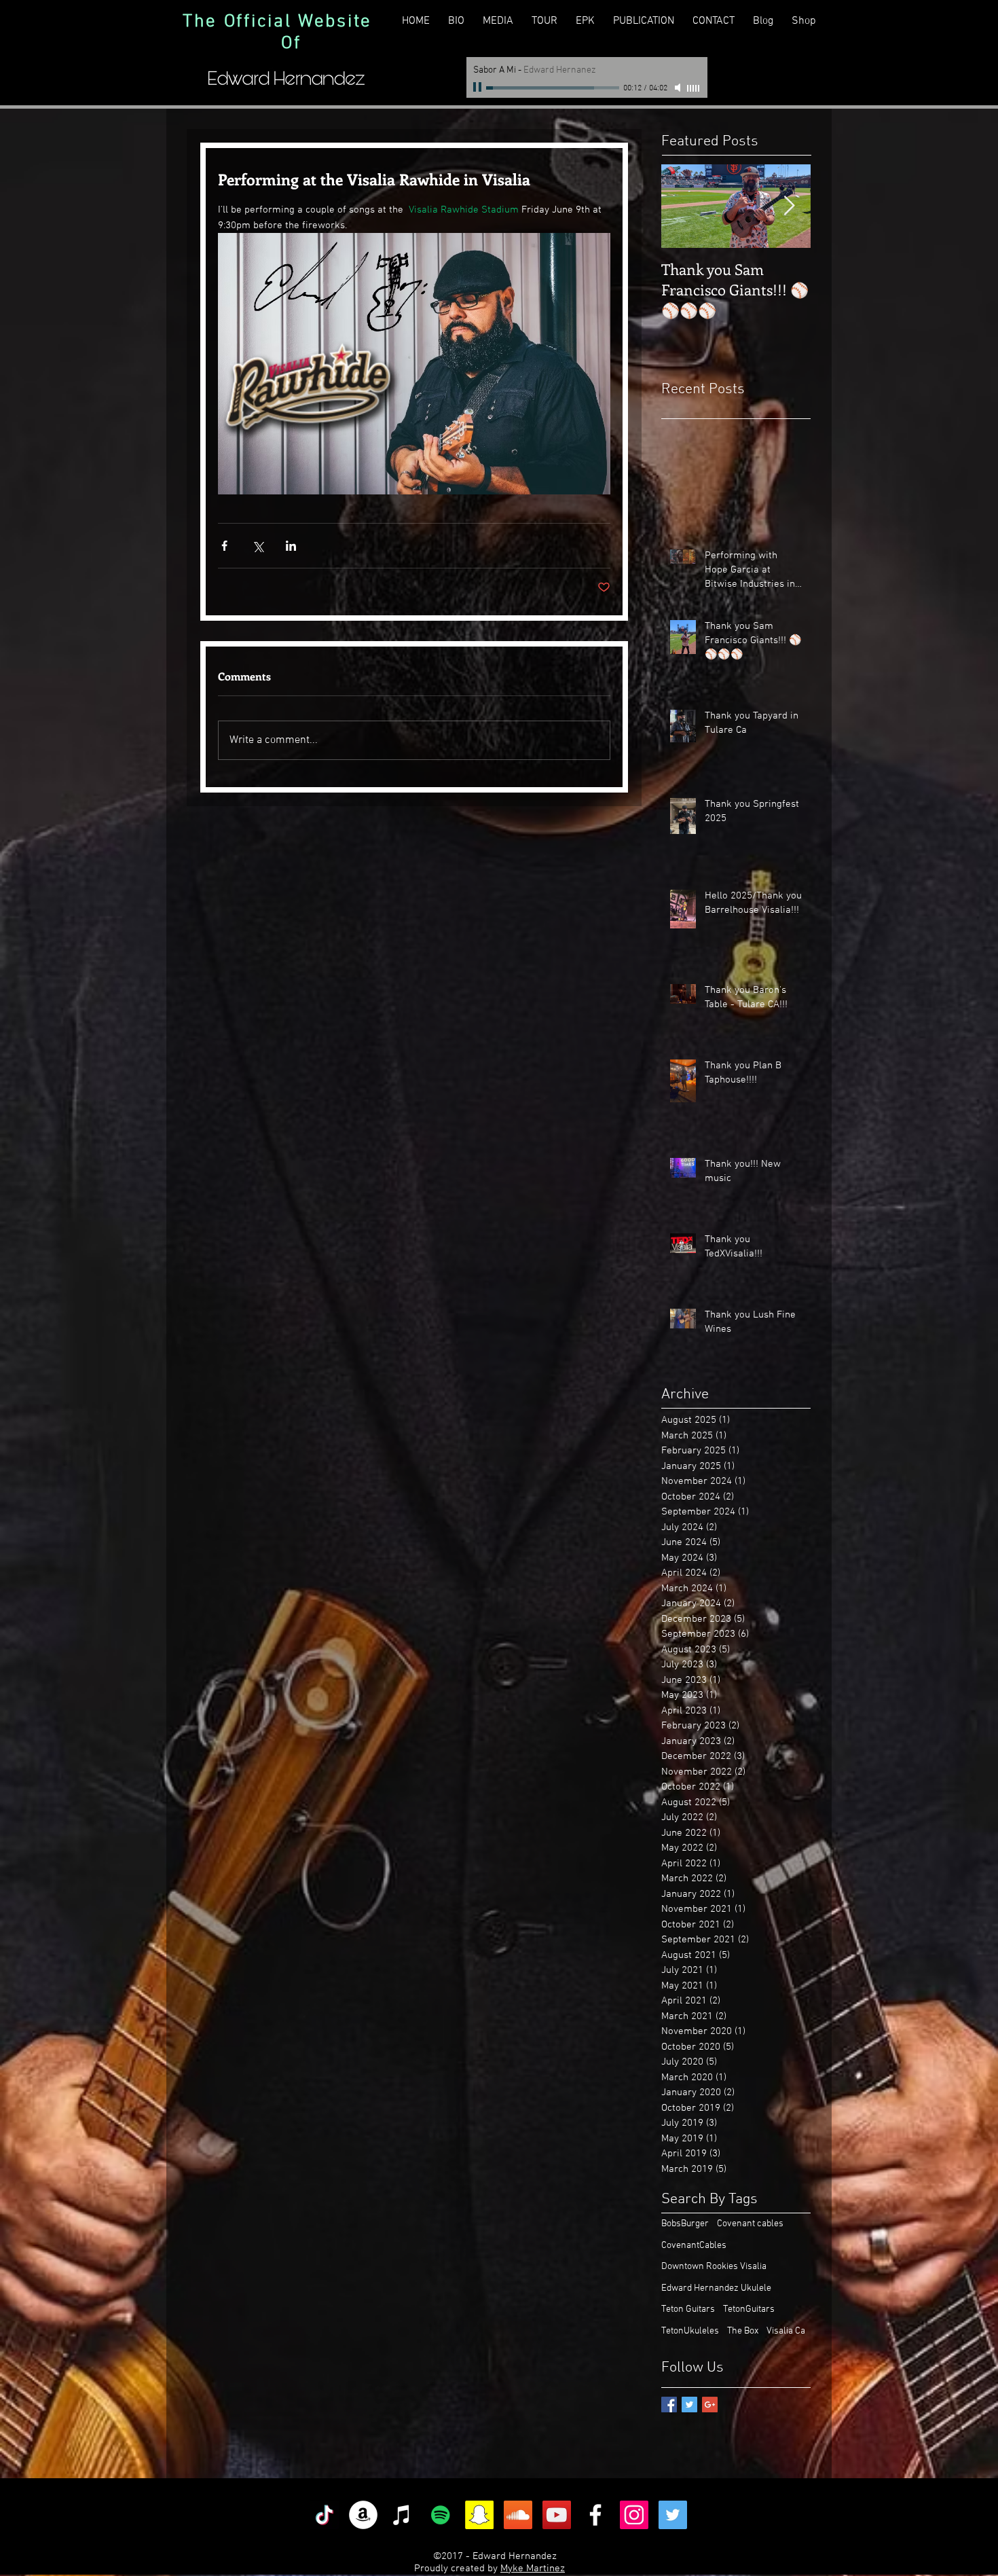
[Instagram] (634, 2515)
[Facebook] (595, 2515)
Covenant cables (750, 2224)
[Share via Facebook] (224, 546)
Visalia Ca (786, 2331)
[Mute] (679, 88)
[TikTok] (325, 2515)
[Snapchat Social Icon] (479, 2515)
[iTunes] (402, 2515)
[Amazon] (363, 2515)
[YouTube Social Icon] (557, 2515)
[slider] (694, 88)
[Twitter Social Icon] (673, 2515)
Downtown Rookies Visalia (714, 2267)
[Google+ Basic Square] (710, 2405)
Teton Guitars (688, 2309)
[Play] (479, 88)
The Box (743, 2331)
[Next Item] (789, 206)
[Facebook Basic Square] (669, 2405)
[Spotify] (441, 2515)
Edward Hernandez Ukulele (716, 2288)
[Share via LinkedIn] (291, 546)
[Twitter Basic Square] (689, 2405)
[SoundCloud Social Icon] (518, 2515)
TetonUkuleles (690, 2331)
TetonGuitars (749, 2309)
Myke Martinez (533, 2569)
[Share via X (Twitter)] (258, 546)
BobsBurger (685, 2224)
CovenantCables (694, 2246)
